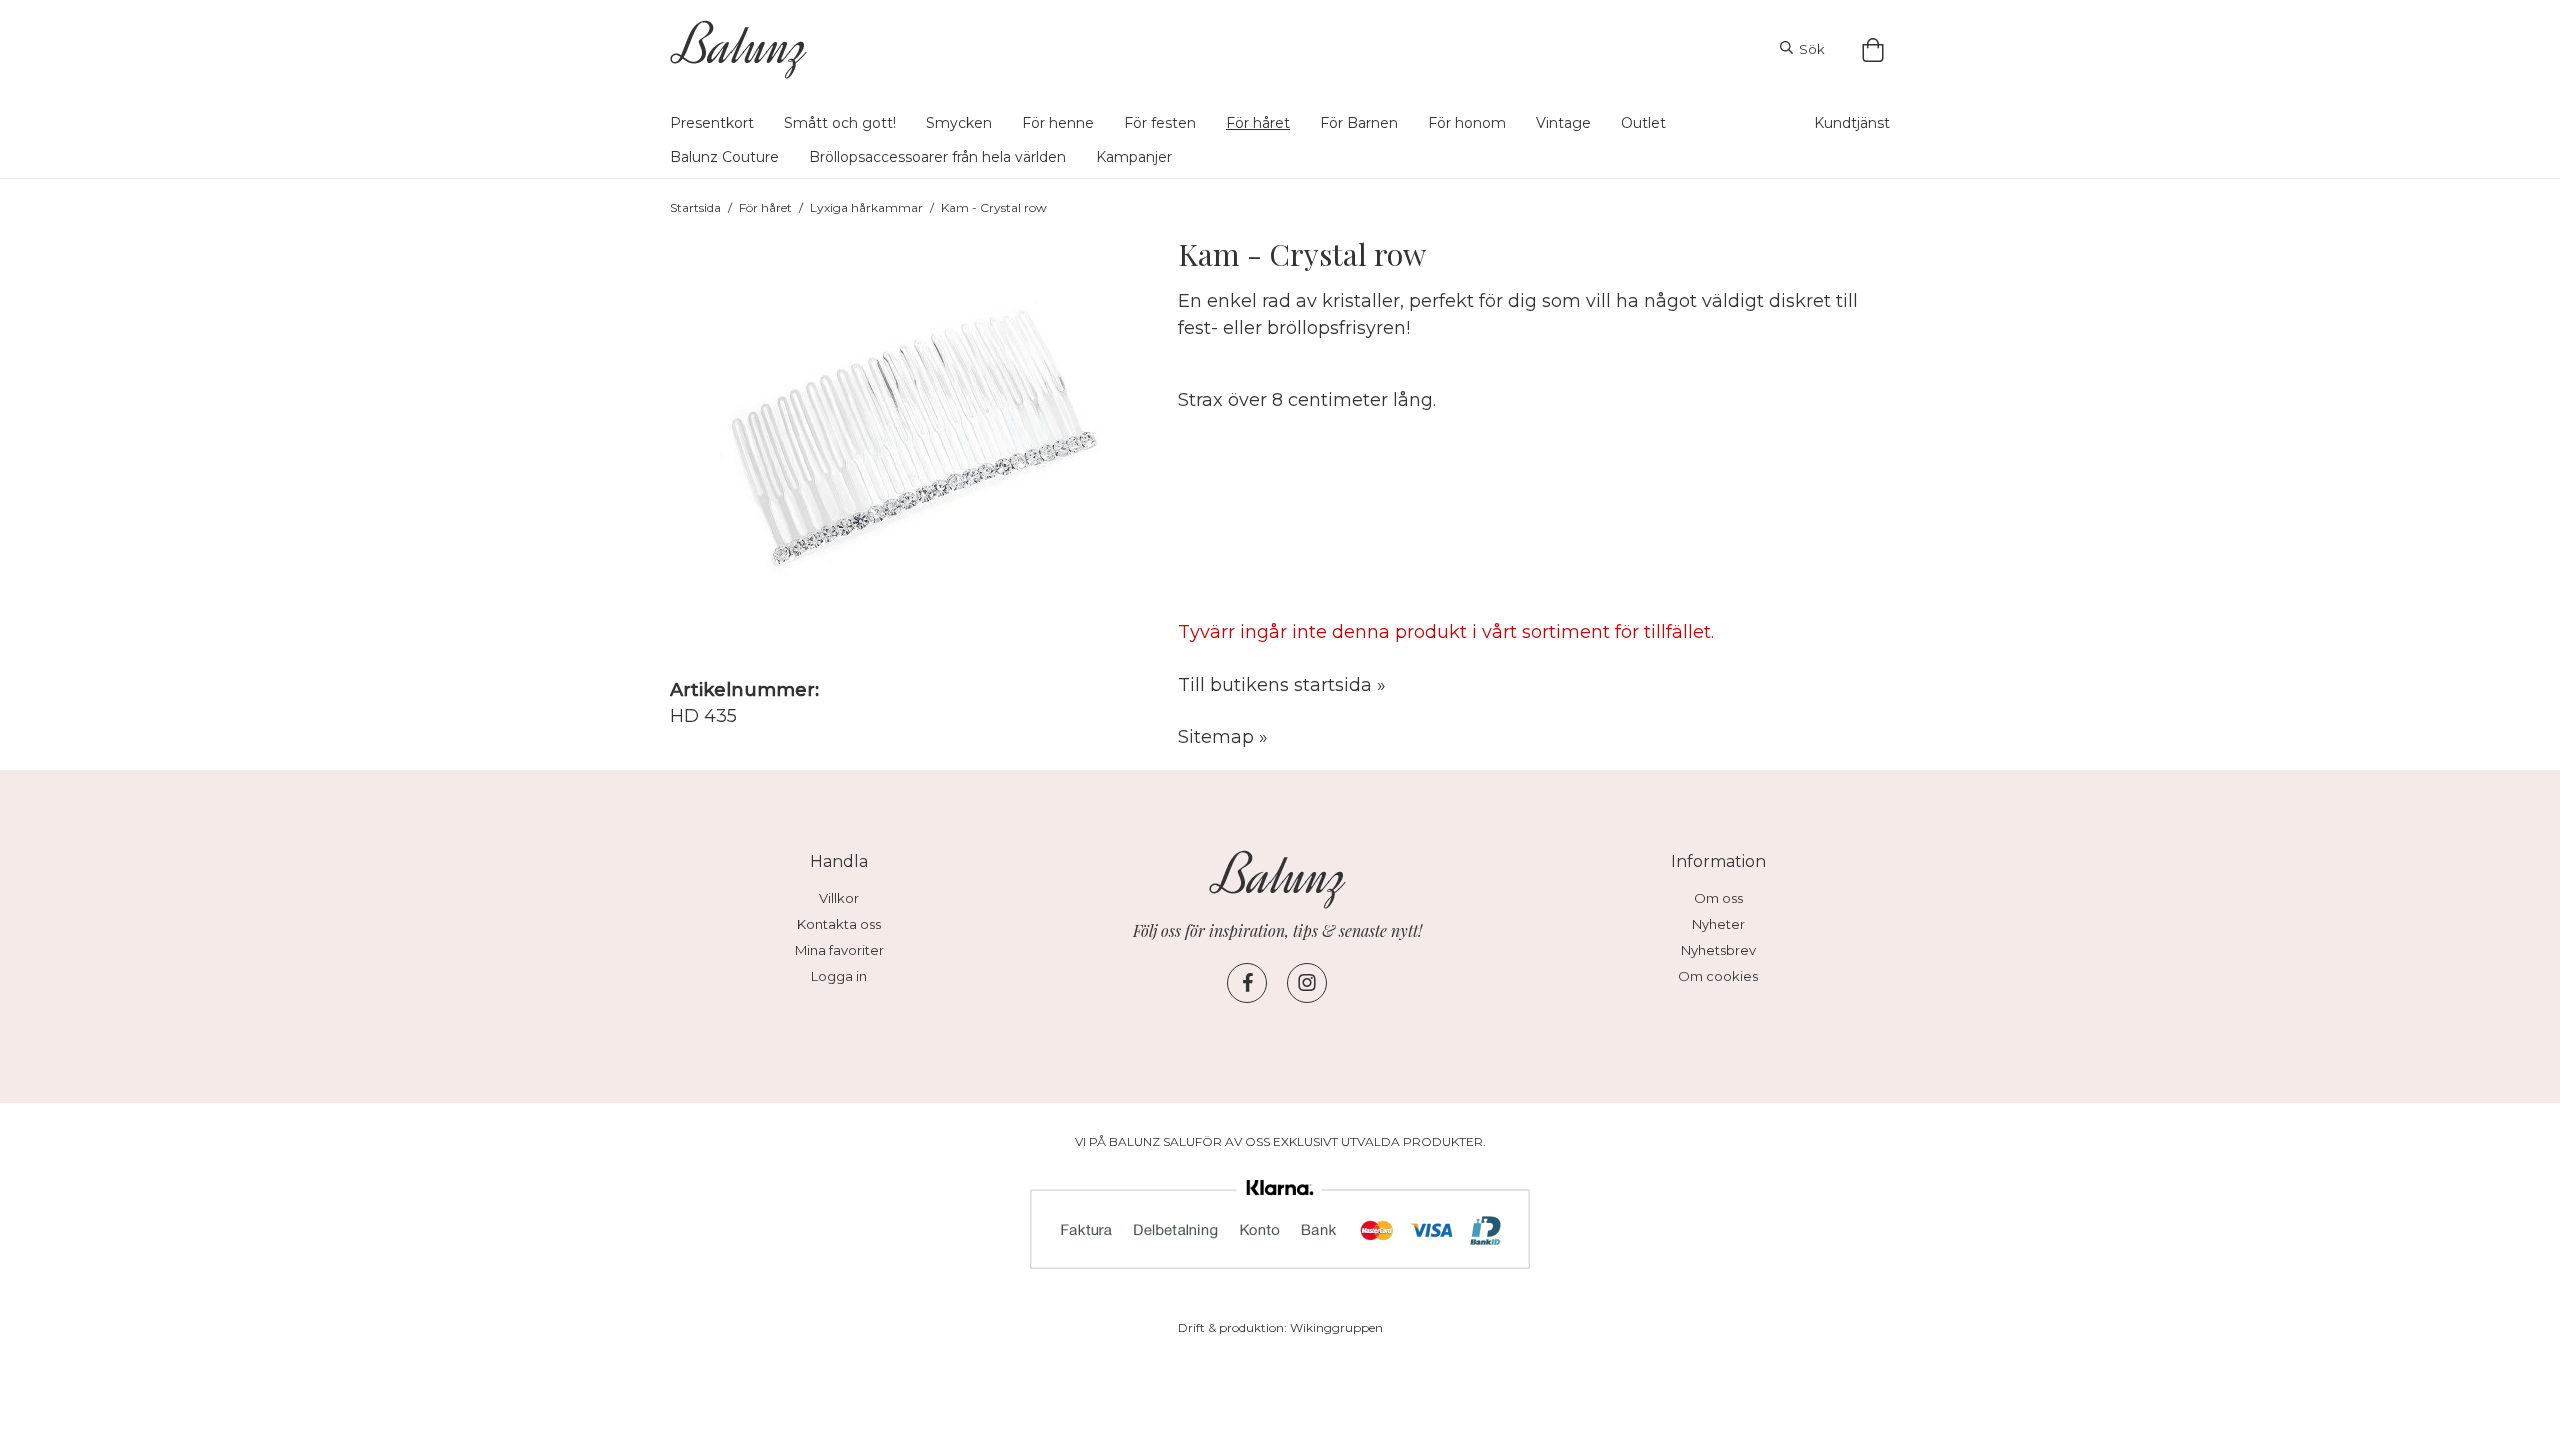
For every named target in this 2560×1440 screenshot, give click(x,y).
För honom (1467, 123)
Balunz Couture (724, 157)
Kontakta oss (839, 924)
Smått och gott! (840, 123)
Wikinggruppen (1336, 1327)
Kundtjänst (1852, 123)
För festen (1160, 123)
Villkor (839, 898)
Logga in (839, 976)
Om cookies (1718, 976)
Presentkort (712, 123)
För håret (1258, 123)
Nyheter (1718, 924)
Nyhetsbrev (1718, 950)
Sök (1809, 49)
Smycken (959, 123)
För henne (1058, 123)
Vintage (1563, 123)
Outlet (1643, 123)
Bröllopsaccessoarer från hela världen (937, 157)
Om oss (1718, 898)
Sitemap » (1223, 737)
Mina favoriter (839, 950)
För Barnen (1359, 123)
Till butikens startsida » (1282, 685)
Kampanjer (1134, 157)
